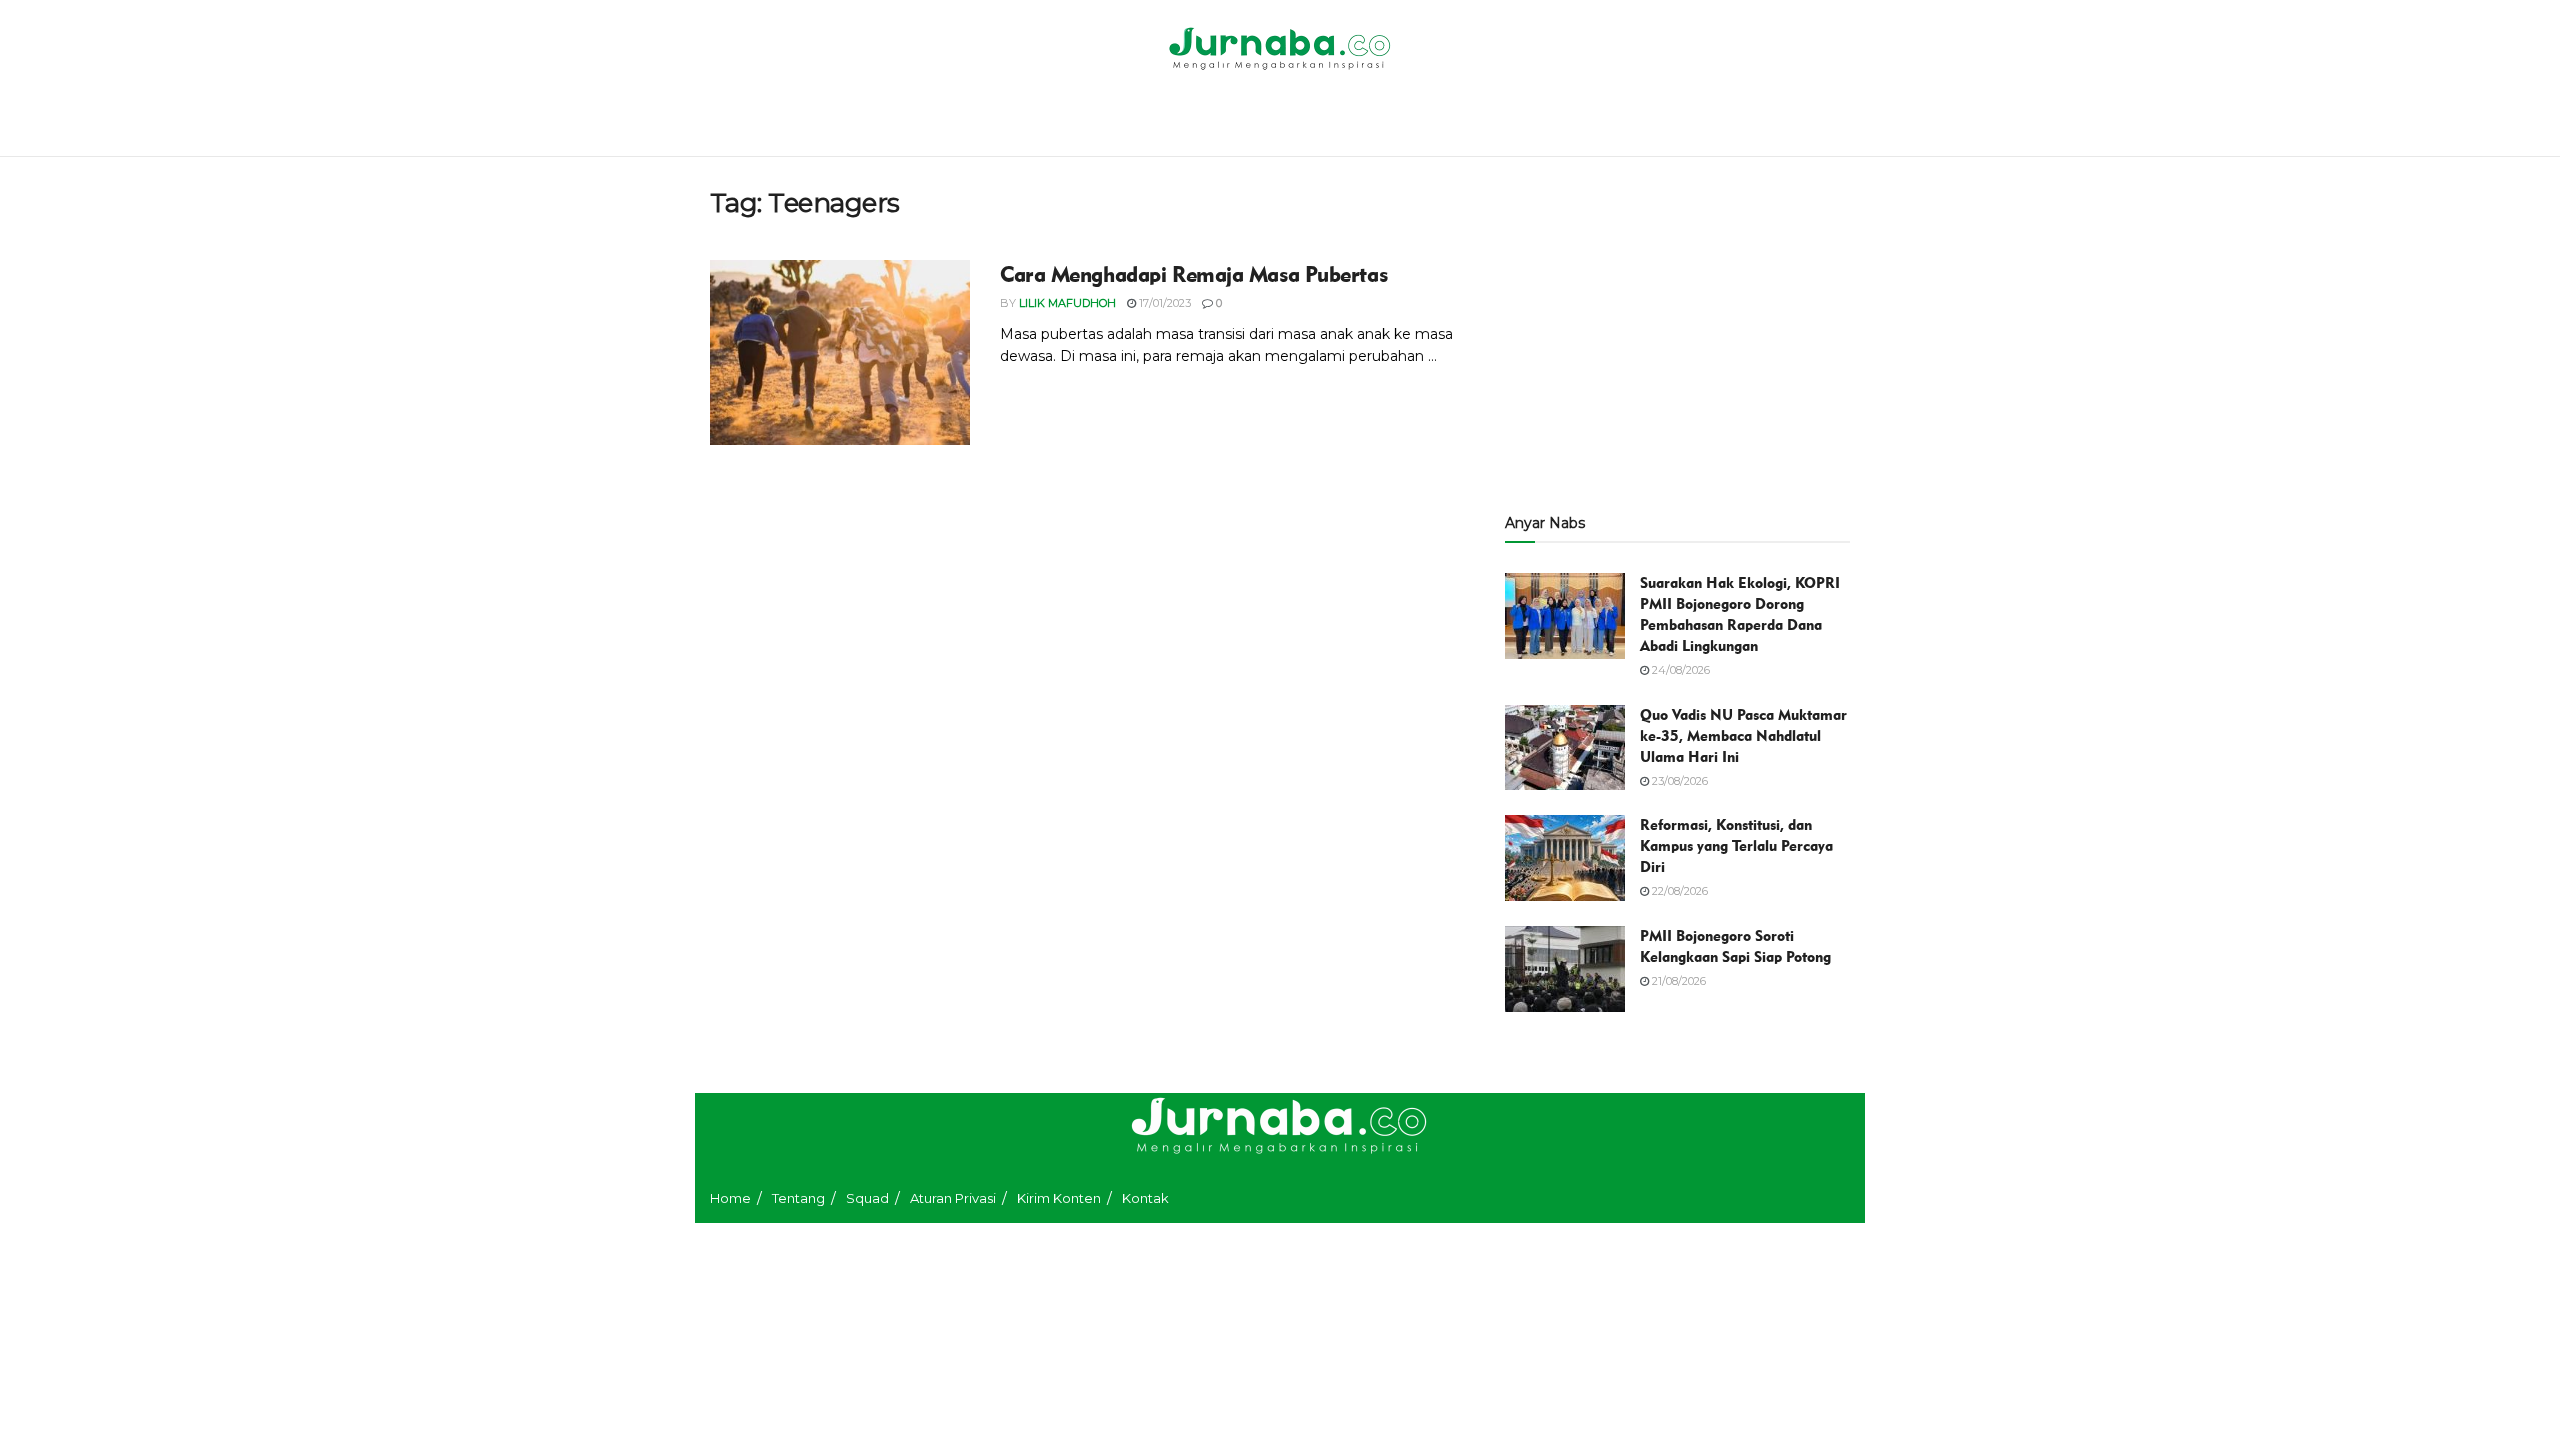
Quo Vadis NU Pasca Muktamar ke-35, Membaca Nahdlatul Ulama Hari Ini (1743, 736)
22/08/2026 (1678, 891)
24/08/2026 (1679, 670)
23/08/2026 (1678, 781)
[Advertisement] (1677, 327)
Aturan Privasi (953, 1198)
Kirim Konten (1059, 1198)
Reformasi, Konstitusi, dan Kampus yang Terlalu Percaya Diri (1736, 846)
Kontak (1145, 1198)
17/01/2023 (1163, 303)
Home (730, 1198)
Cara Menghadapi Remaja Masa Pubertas (1193, 274)
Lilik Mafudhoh (1067, 303)
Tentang (798, 1198)
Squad (867, 1198)
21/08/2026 (1677, 981)
